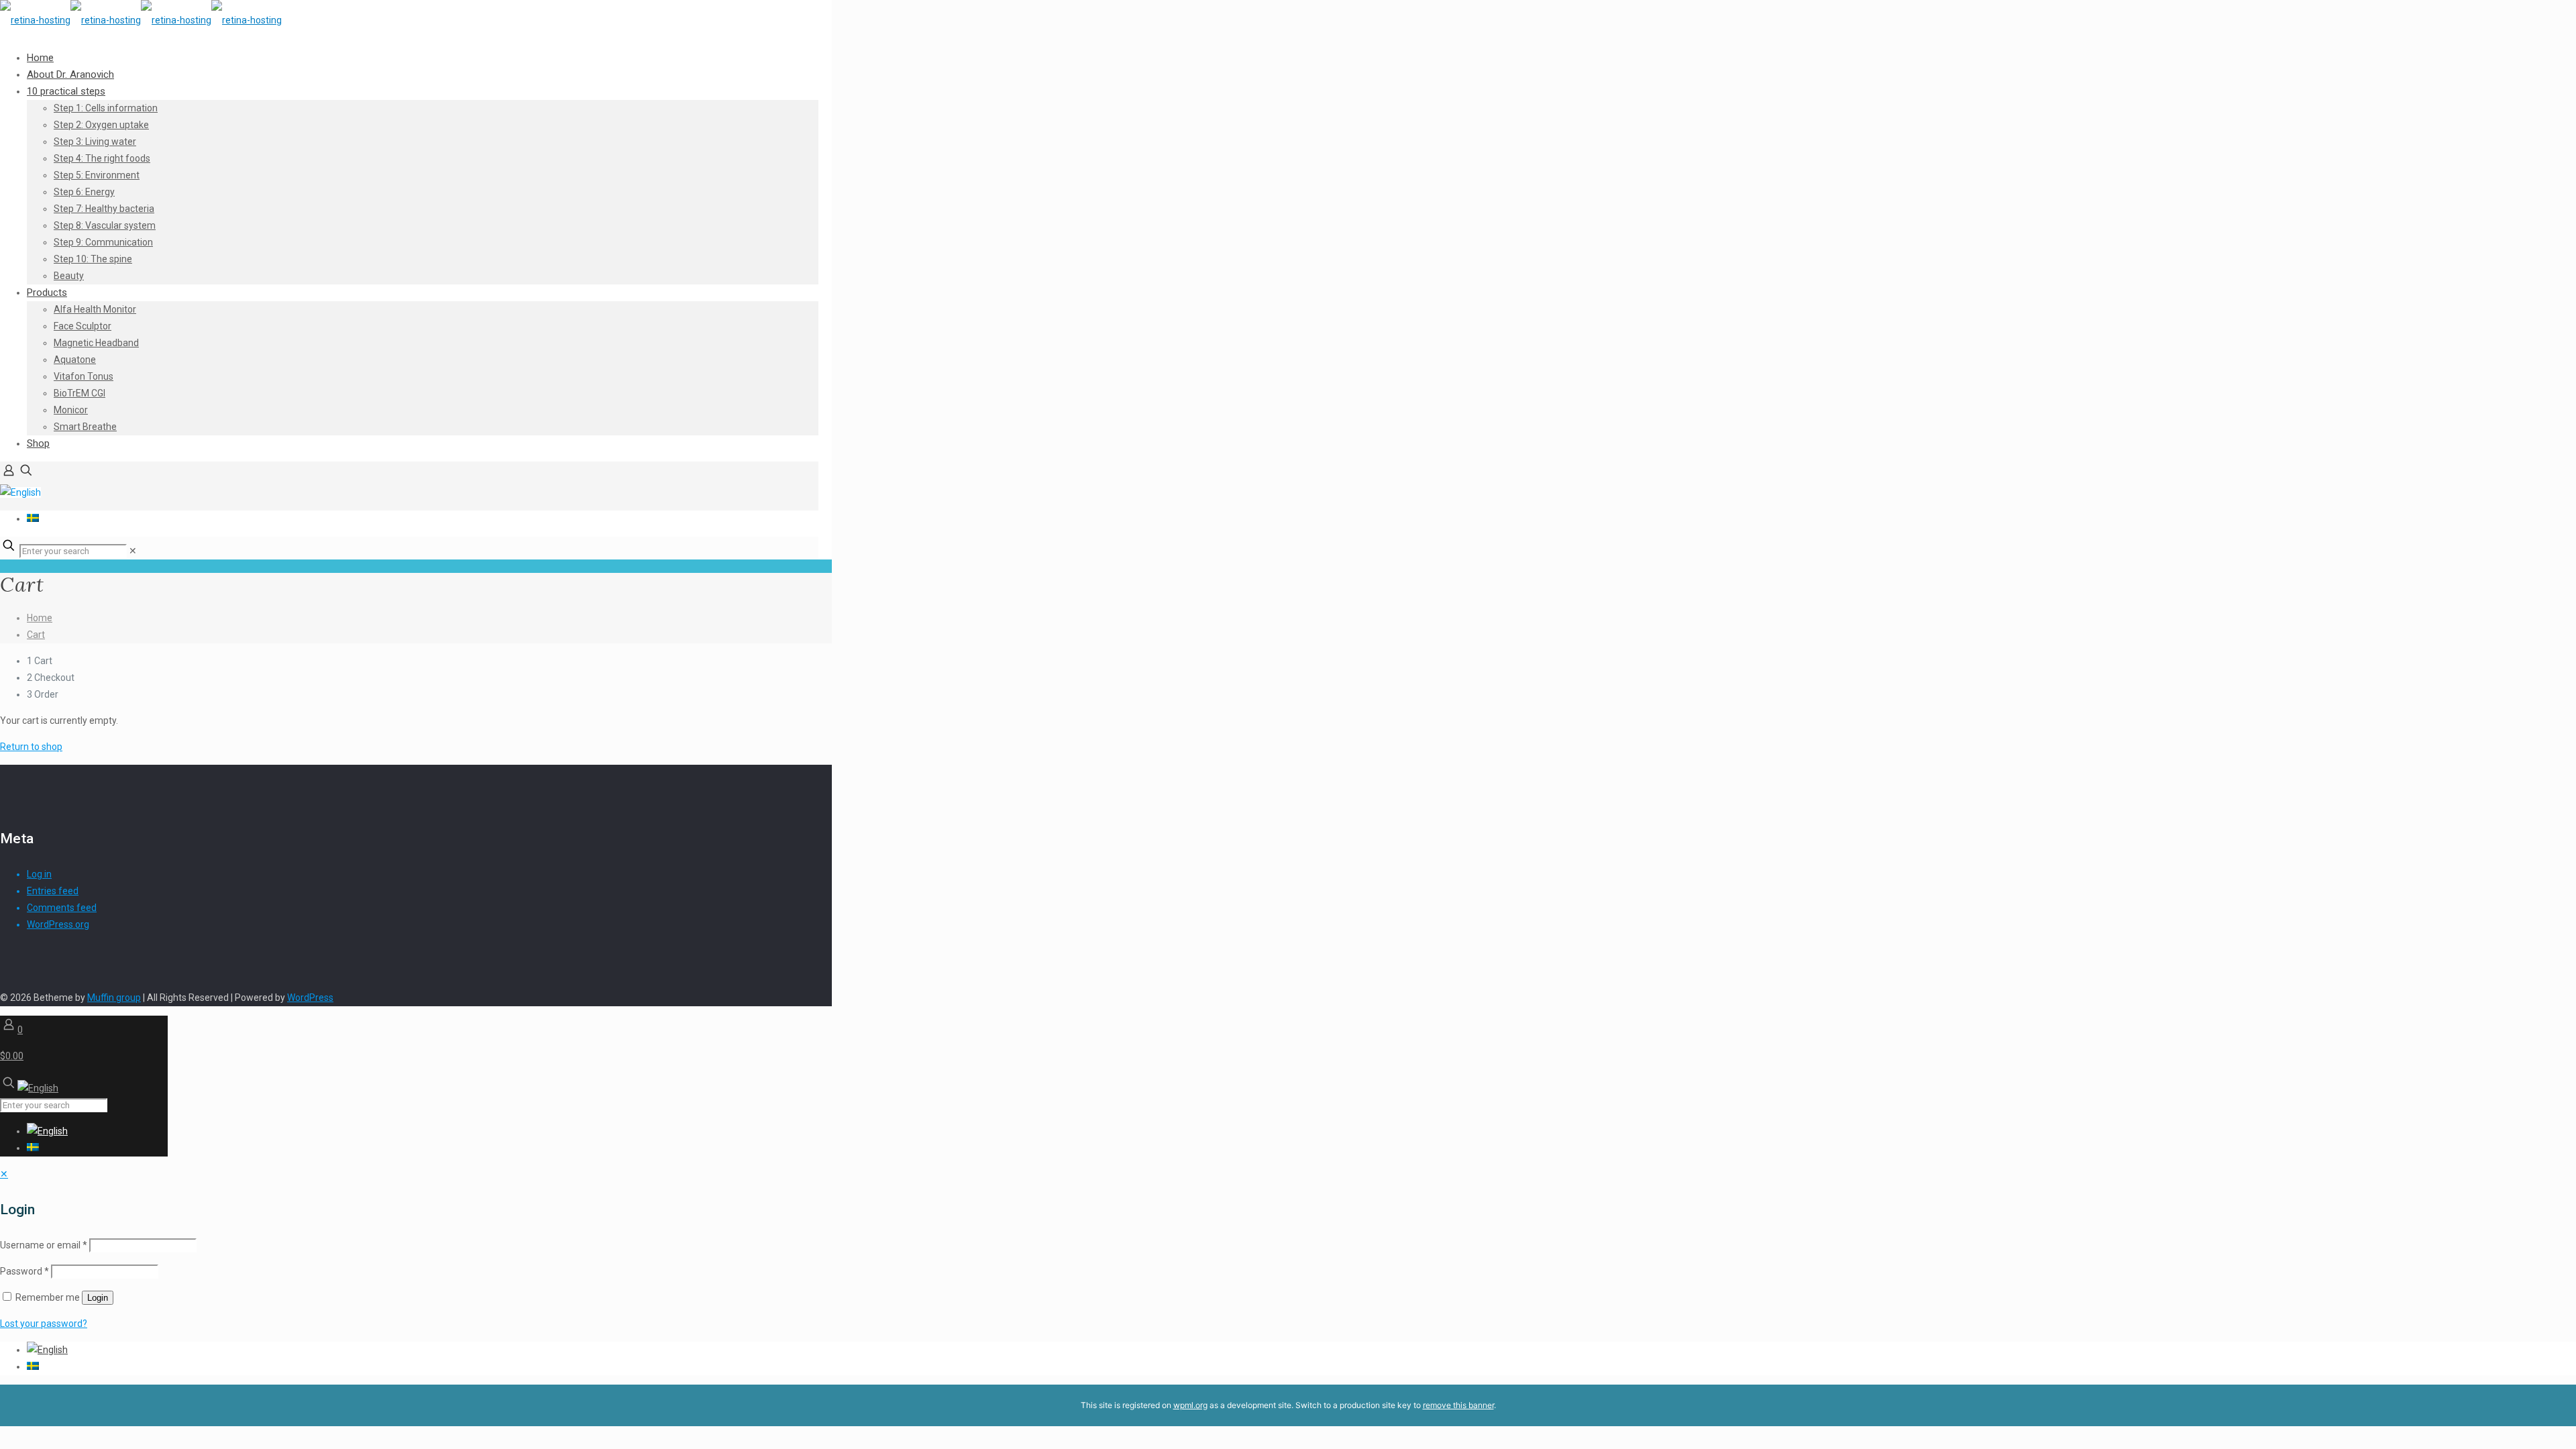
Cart (36, 635)
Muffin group (114, 998)
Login (98, 1298)
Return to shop (31, 747)
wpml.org (1190, 1405)
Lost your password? (44, 1324)
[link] (133, 551)
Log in (39, 874)
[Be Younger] (141, 20)
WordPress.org (58, 924)
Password (24, 1271)
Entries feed (53, 891)
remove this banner (1458, 1405)
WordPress (310, 998)
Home (40, 618)
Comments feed (62, 908)
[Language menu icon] (20, 492)
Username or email (44, 1245)
